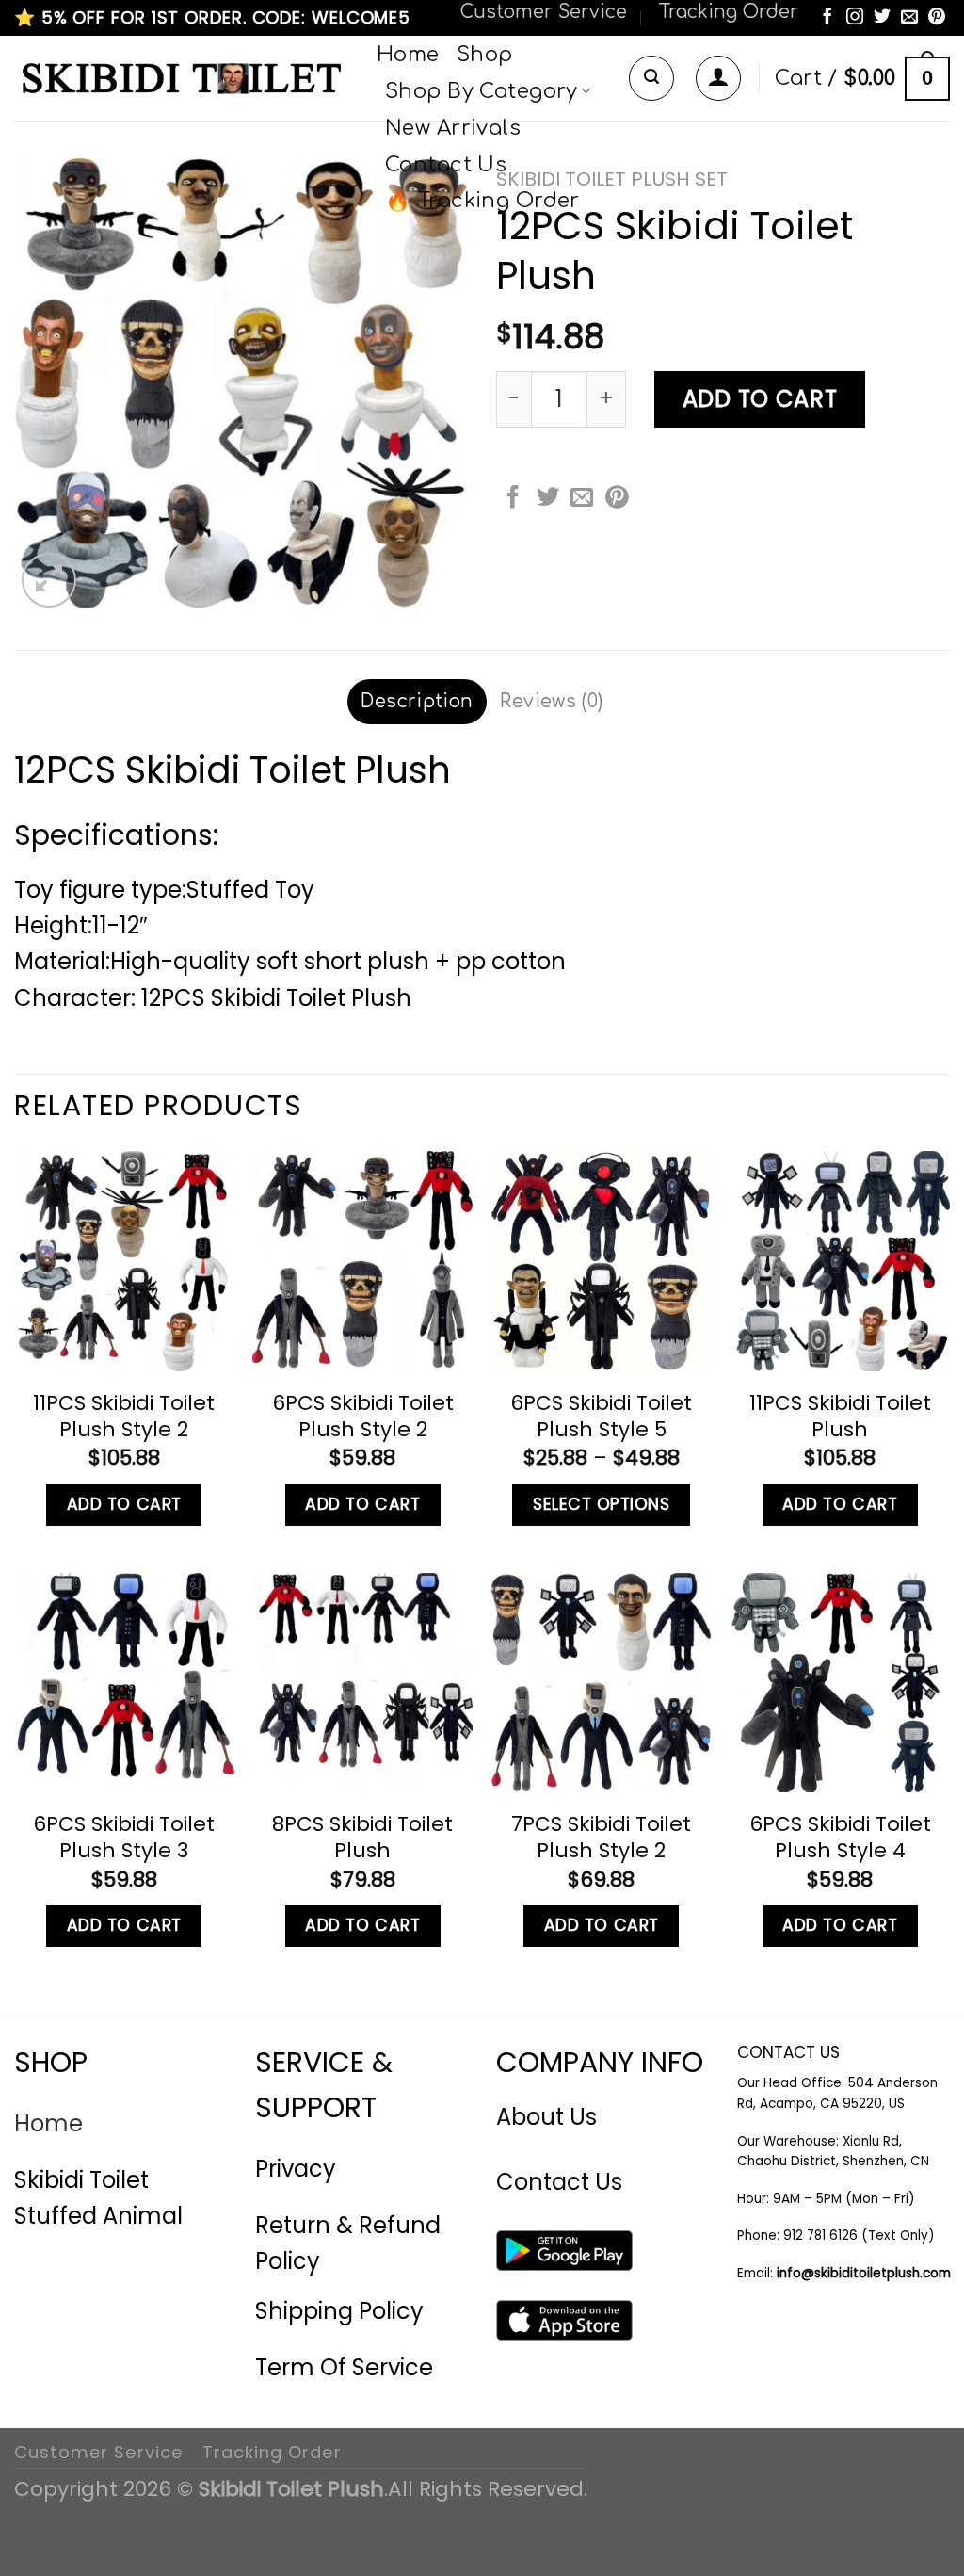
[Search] (651, 78)
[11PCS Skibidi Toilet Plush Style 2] (124, 1261)
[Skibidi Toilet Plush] (181, 79)
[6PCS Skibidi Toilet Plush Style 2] (362, 1261)
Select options (601, 1504)
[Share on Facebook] (513, 499)
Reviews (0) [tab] (551, 701)
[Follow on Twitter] (882, 18)
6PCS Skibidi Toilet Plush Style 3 (124, 1838)
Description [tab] (417, 701)
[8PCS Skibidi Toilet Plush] (362, 1683)
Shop (485, 55)
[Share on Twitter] (548, 499)
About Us (546, 2117)
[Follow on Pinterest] (937, 18)
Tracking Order (728, 12)
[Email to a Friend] (582, 499)
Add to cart (760, 399)
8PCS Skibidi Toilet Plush (362, 1838)
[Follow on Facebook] (827, 18)
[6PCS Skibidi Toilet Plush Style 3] (124, 1683)
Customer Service (544, 12)
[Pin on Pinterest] (617, 499)
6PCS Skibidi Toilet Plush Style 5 (601, 1417)
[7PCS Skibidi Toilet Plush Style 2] (602, 1683)
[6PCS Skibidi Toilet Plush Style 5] (602, 1261)
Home (408, 55)
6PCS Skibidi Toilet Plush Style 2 (363, 1417)
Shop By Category (482, 91)
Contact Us (446, 165)
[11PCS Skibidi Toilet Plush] (840, 1261)
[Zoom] (49, 580)
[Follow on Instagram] (855, 18)
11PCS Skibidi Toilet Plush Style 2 (124, 1417)
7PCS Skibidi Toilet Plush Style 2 (601, 1838)
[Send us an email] (909, 18)
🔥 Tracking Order (482, 201)
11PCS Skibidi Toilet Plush (840, 1417)
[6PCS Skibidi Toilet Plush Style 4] (840, 1683)
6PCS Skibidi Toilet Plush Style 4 (840, 1838)
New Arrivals (453, 128)
